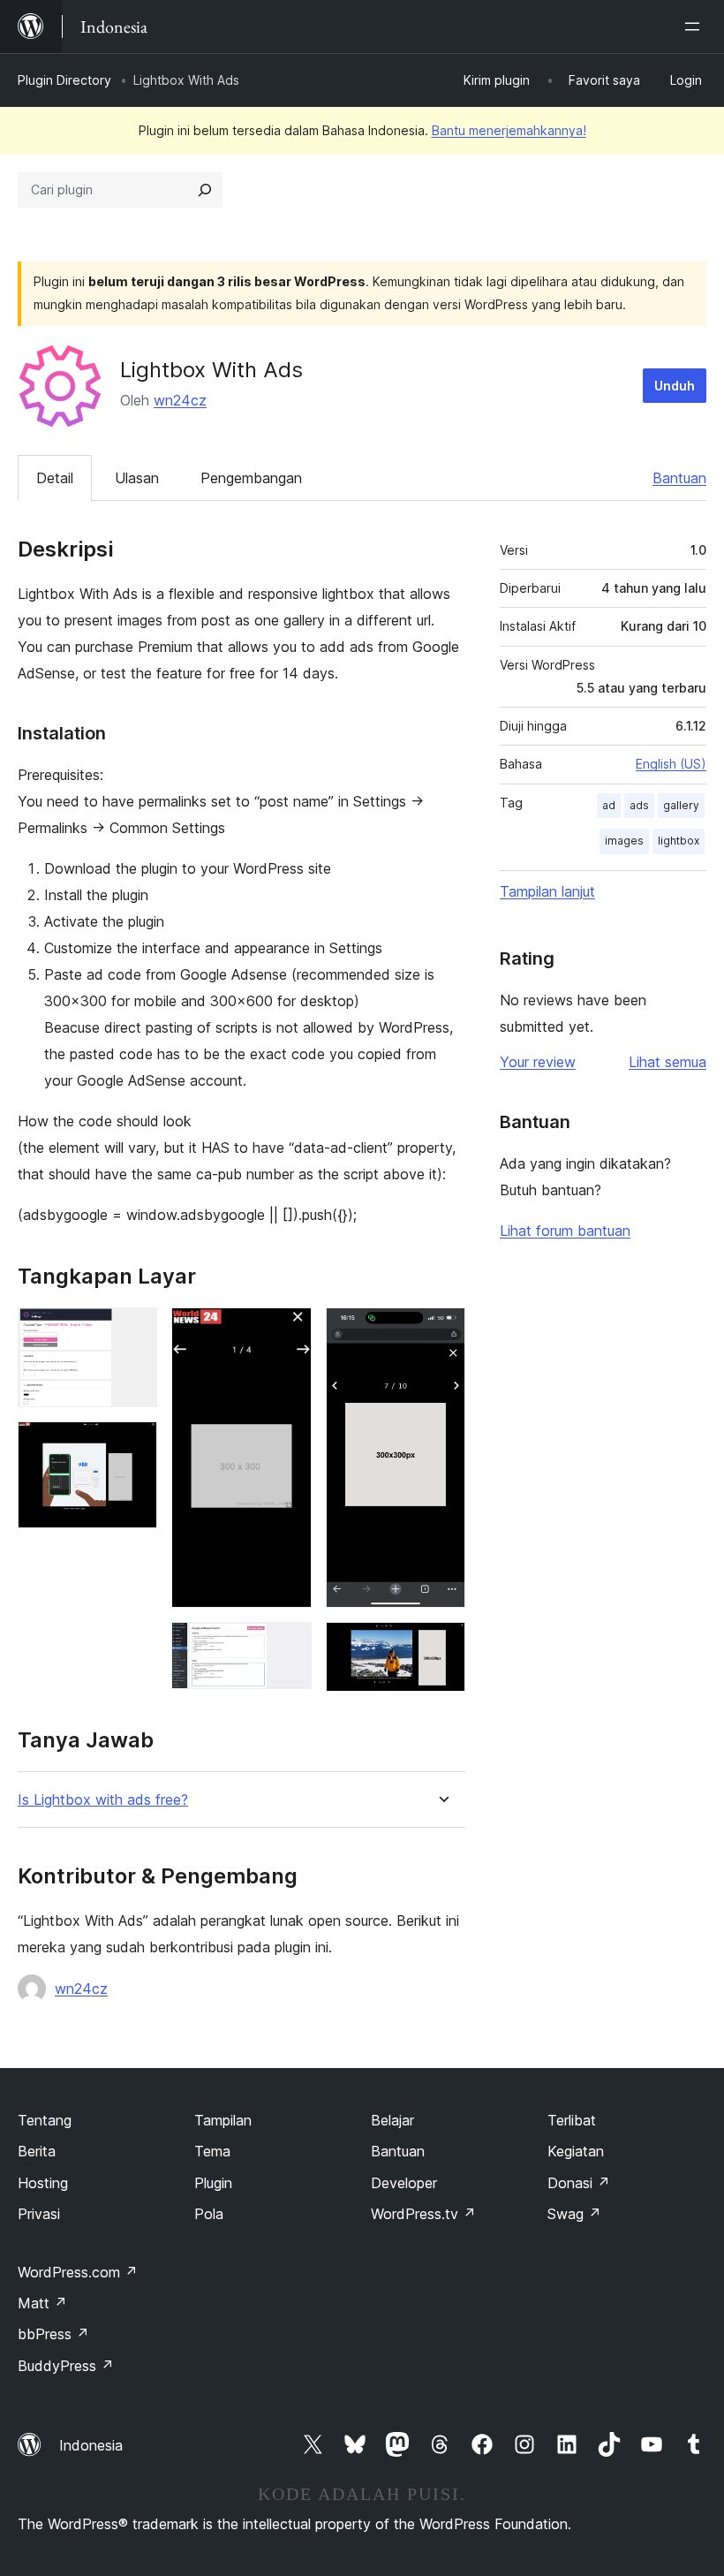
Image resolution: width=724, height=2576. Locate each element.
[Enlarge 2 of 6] (133, 1445)
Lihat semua (667, 1062)
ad (609, 805)
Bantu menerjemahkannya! (509, 130)
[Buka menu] (696, 27)
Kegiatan (576, 2151)
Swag (574, 2214)
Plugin (213, 2183)
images (624, 841)
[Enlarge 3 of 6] (288, 1331)
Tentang (45, 2120)
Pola (209, 2214)
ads (639, 805)
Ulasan (137, 478)
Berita (37, 2151)
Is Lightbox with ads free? (103, 1800)
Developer (404, 2183)
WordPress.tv (423, 2214)
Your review (538, 1062)
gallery (681, 805)
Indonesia (91, 2445)
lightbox (679, 841)
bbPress (53, 2334)
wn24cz (180, 400)
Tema (212, 2151)
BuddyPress (66, 2366)
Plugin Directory (64, 80)
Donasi (579, 2183)
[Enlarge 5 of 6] (441, 1331)
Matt (42, 2303)
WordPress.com (78, 2272)
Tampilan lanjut (547, 891)
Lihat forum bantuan (565, 1231)
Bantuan (679, 478)
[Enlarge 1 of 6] (133, 1331)
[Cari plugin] (205, 190)
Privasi (39, 2214)
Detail (55, 478)
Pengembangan (251, 478)
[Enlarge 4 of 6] (288, 1646)
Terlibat (572, 2120)
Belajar (392, 2120)
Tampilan (223, 2120)
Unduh (675, 386)
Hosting (43, 2183)
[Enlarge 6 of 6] (441, 1646)
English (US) (671, 764)
